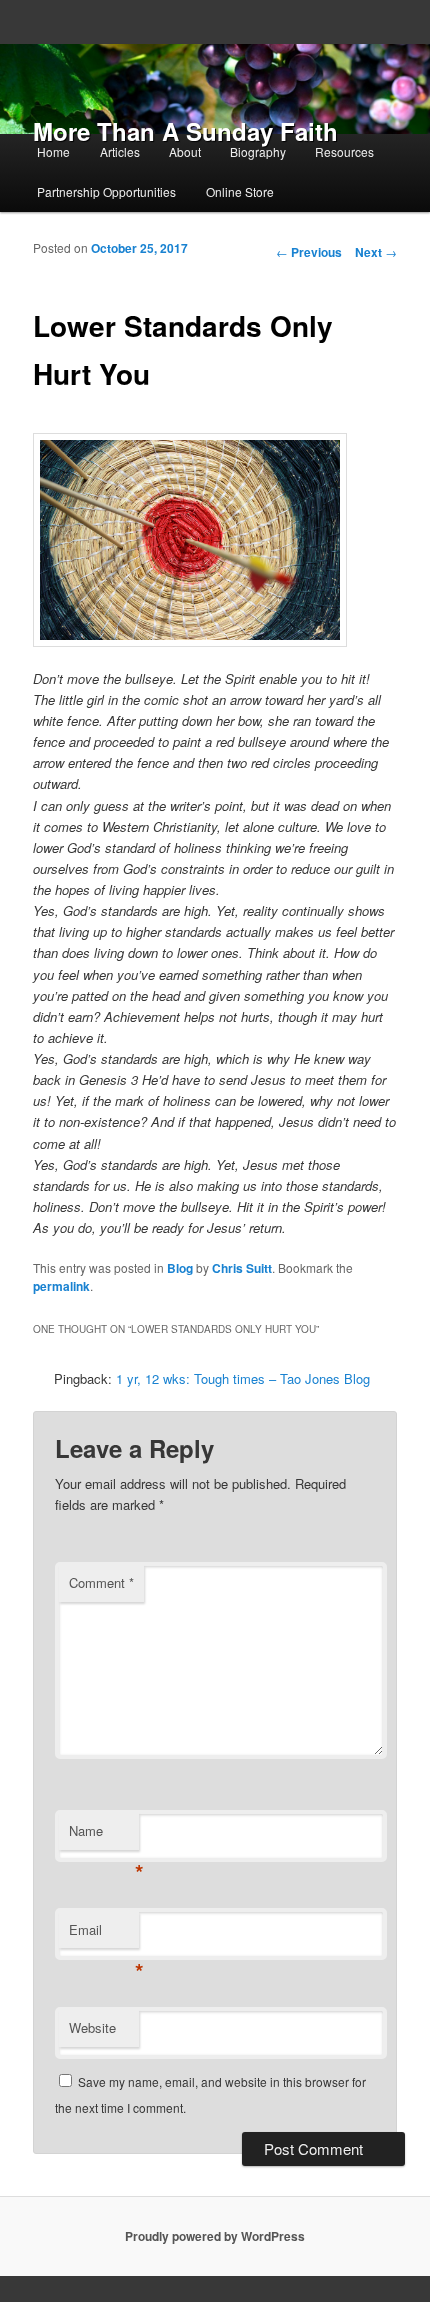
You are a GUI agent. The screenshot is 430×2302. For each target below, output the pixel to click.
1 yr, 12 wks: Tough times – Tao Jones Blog (243, 1378)
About (185, 151)
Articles (120, 151)
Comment (101, 1582)
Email (104, 1934)
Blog (180, 1268)
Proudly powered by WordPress (215, 2236)
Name (104, 1835)
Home (53, 151)
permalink (61, 1286)
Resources (344, 151)
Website (92, 2027)
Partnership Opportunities (106, 191)
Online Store (240, 191)
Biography (258, 151)
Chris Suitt (242, 1268)
